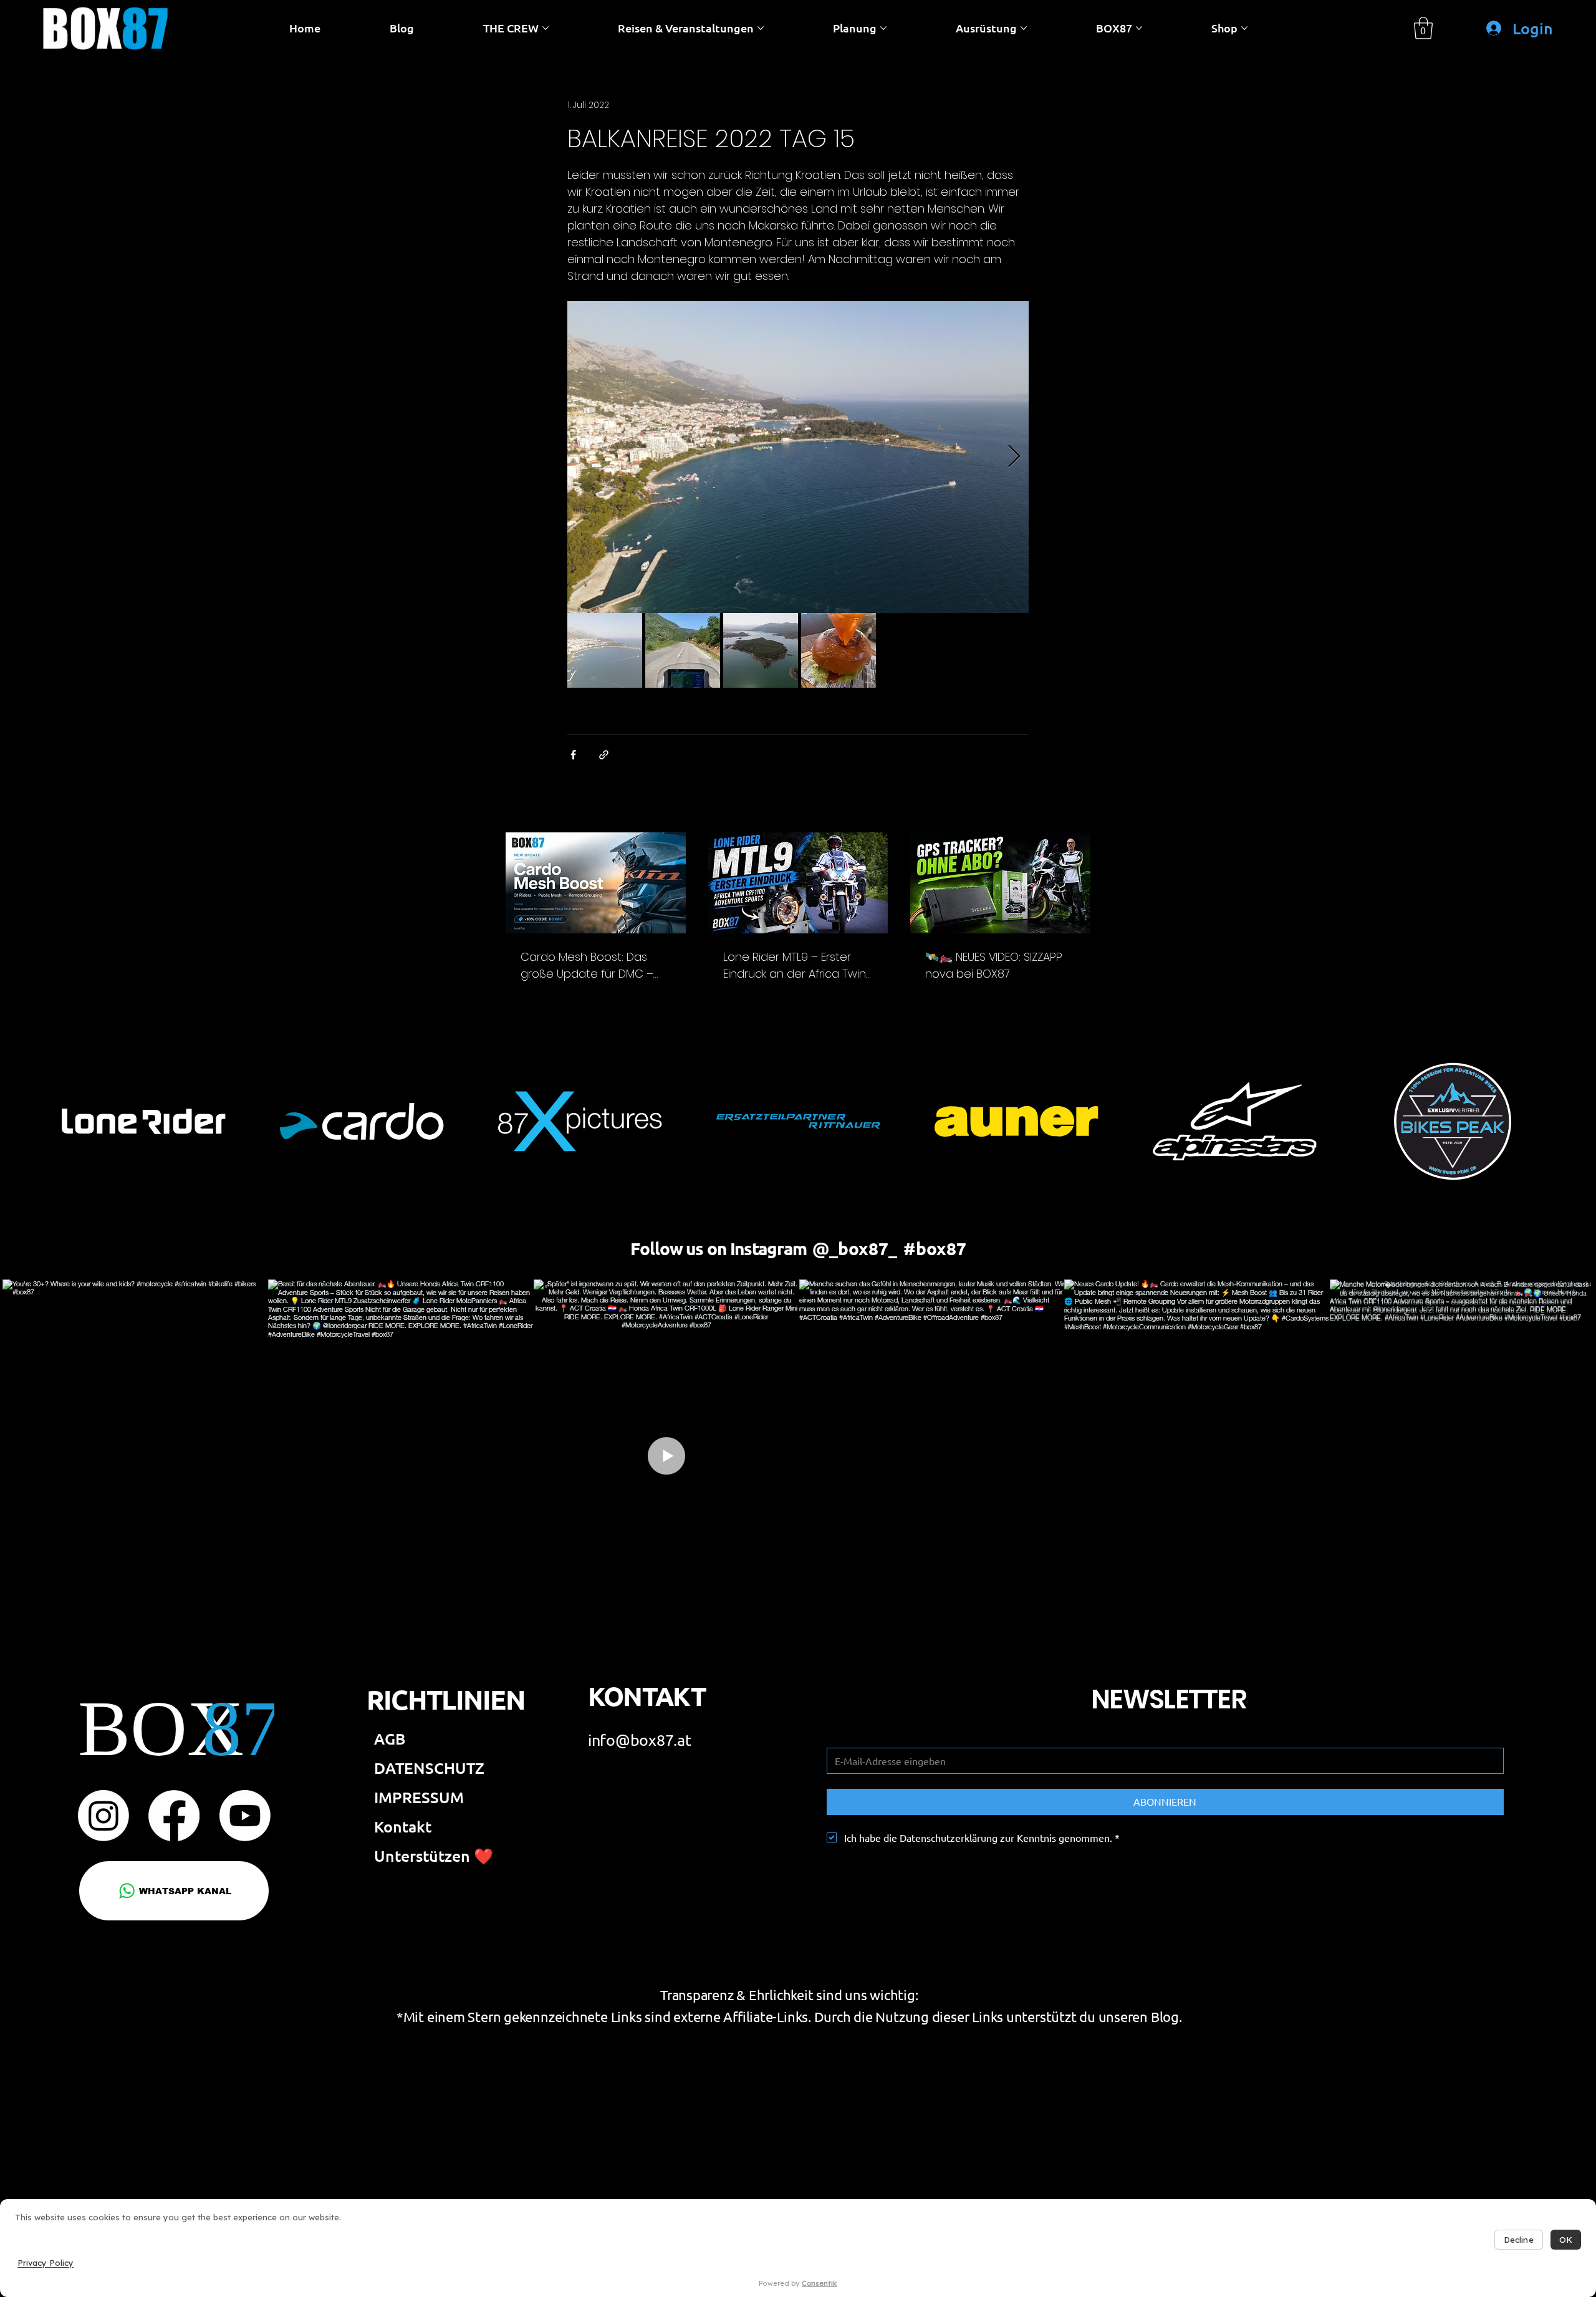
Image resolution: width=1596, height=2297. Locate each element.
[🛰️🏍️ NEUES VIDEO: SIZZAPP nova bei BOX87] (1000, 883)
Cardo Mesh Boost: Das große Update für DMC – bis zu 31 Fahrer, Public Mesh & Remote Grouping (594, 966)
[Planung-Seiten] (883, 28)
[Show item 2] (683, 650)
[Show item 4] (839, 650)
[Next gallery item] (1014, 457)
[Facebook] (174, 1816)
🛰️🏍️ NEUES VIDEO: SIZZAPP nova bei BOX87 (994, 965)
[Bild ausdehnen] (798, 457)
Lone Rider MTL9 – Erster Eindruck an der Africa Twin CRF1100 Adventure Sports (795, 966)
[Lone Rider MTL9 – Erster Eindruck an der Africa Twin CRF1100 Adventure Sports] (798, 883)
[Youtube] (245, 1816)
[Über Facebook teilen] (573, 755)
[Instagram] (103, 1816)
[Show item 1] (605, 650)
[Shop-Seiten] (1244, 28)
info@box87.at (640, 1740)
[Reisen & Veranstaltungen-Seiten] (761, 28)
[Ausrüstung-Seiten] (1024, 28)
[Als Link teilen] (604, 755)
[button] (1423, 28)
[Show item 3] (761, 650)
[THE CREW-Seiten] (546, 28)
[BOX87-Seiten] (1139, 28)
